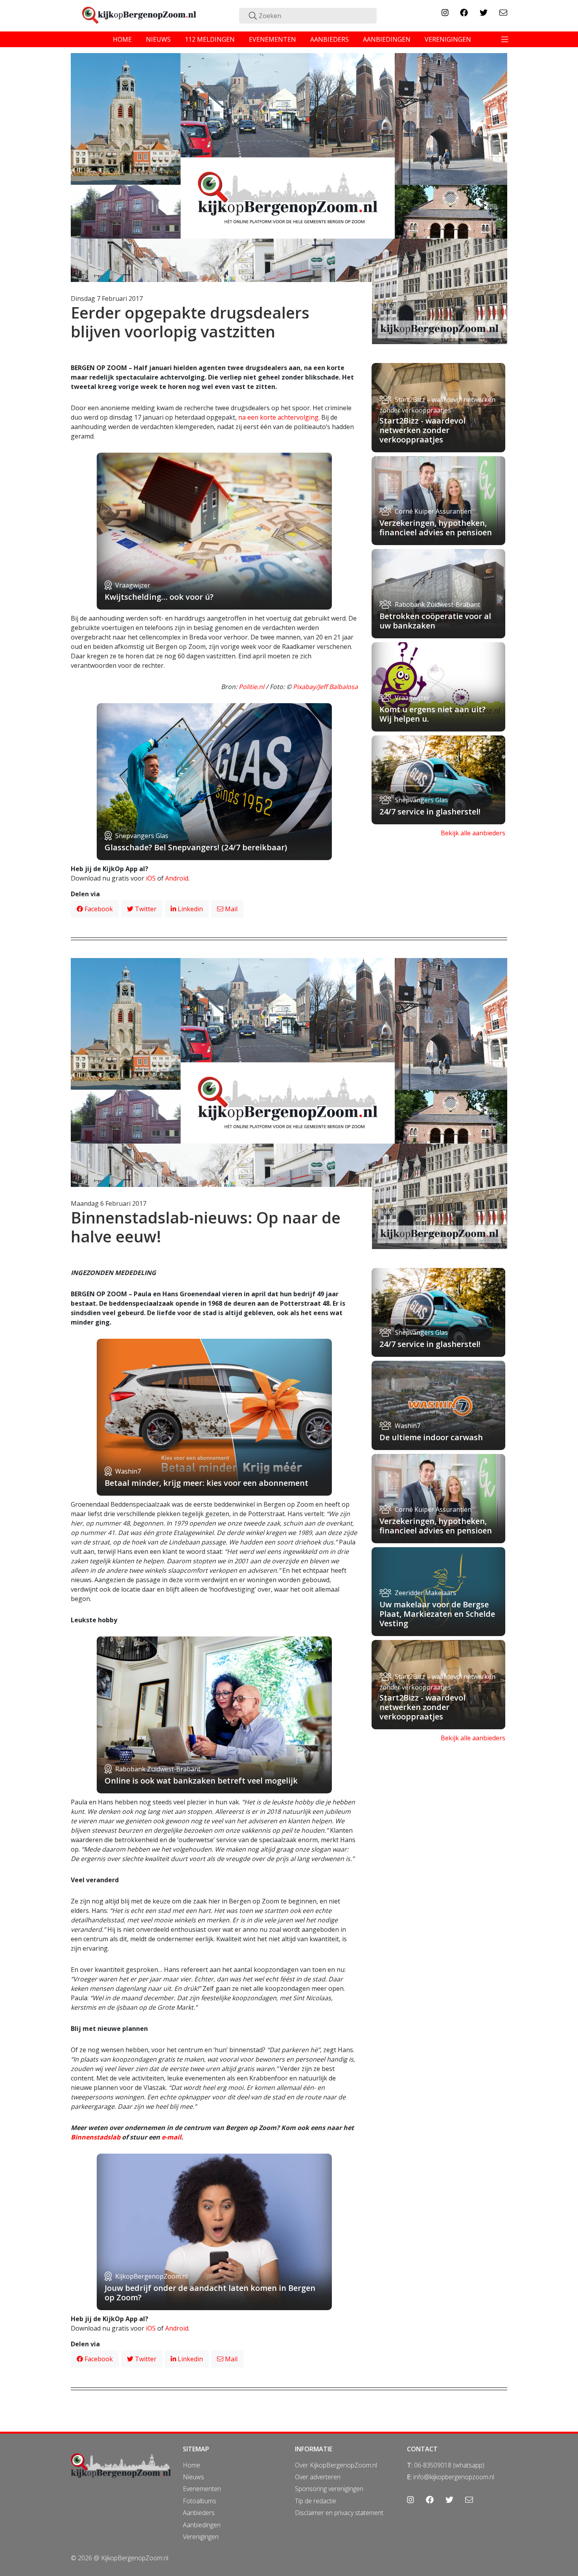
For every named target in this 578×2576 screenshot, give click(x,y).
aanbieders (329, 39)
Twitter (145, 909)
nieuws (158, 39)
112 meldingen (210, 39)
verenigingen (448, 39)
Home (191, 2465)
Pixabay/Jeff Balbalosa (325, 687)
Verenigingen (201, 2537)
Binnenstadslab (96, 2137)
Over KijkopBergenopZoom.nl (336, 2465)
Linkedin (190, 909)
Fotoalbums (200, 2501)
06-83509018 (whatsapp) (449, 2465)
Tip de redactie (316, 2501)
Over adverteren (318, 2477)
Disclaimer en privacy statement (339, 2513)
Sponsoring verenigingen (329, 2489)
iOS (151, 878)
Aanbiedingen (202, 2525)
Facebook (98, 909)
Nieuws (193, 2477)
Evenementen (202, 2489)
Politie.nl (251, 687)
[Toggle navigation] (505, 39)
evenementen (272, 39)
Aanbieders (199, 2513)
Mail (230, 909)
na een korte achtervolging (278, 417)
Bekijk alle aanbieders (473, 833)
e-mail (171, 2137)
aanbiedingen (387, 39)
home (122, 39)
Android (177, 878)
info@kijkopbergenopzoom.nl (454, 2477)
